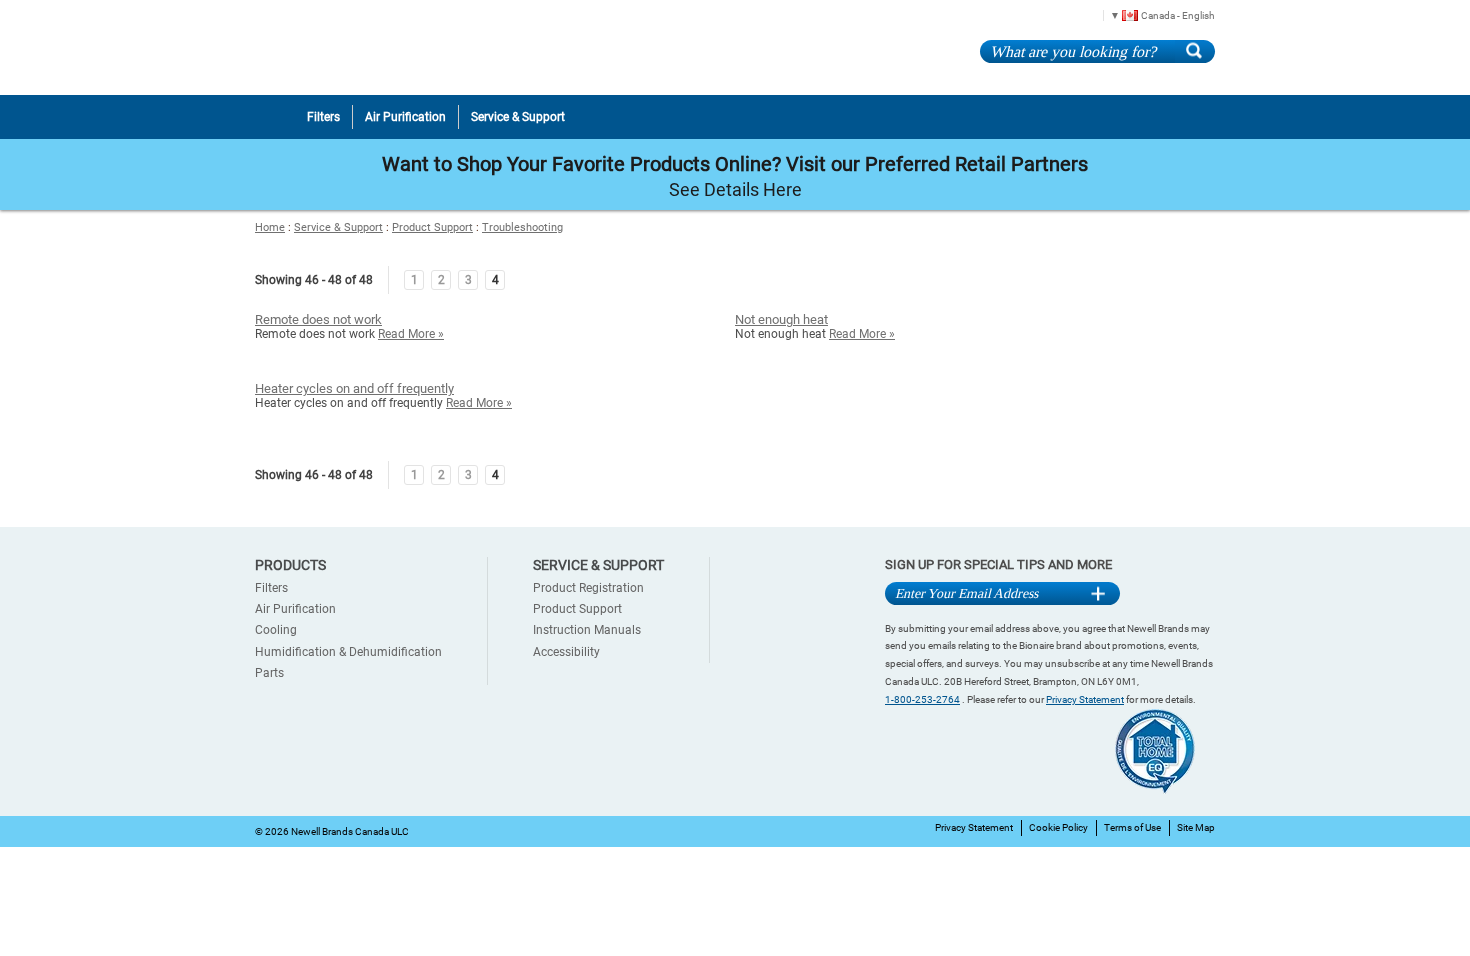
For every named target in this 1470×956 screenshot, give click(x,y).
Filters (271, 588)
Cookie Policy (1058, 827)
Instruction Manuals (587, 630)
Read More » (411, 334)
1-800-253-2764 (922, 699)
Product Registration (588, 588)
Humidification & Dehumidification (348, 652)
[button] (1155, 14)
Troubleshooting (522, 227)
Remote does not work (318, 319)
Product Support (432, 227)
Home (270, 227)
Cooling (276, 630)
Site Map (1196, 827)
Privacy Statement (1085, 699)
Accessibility (566, 652)
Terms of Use (1132, 827)
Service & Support (338, 227)
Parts (269, 673)
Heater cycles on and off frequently (354, 388)
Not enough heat (781, 319)
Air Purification (295, 609)
